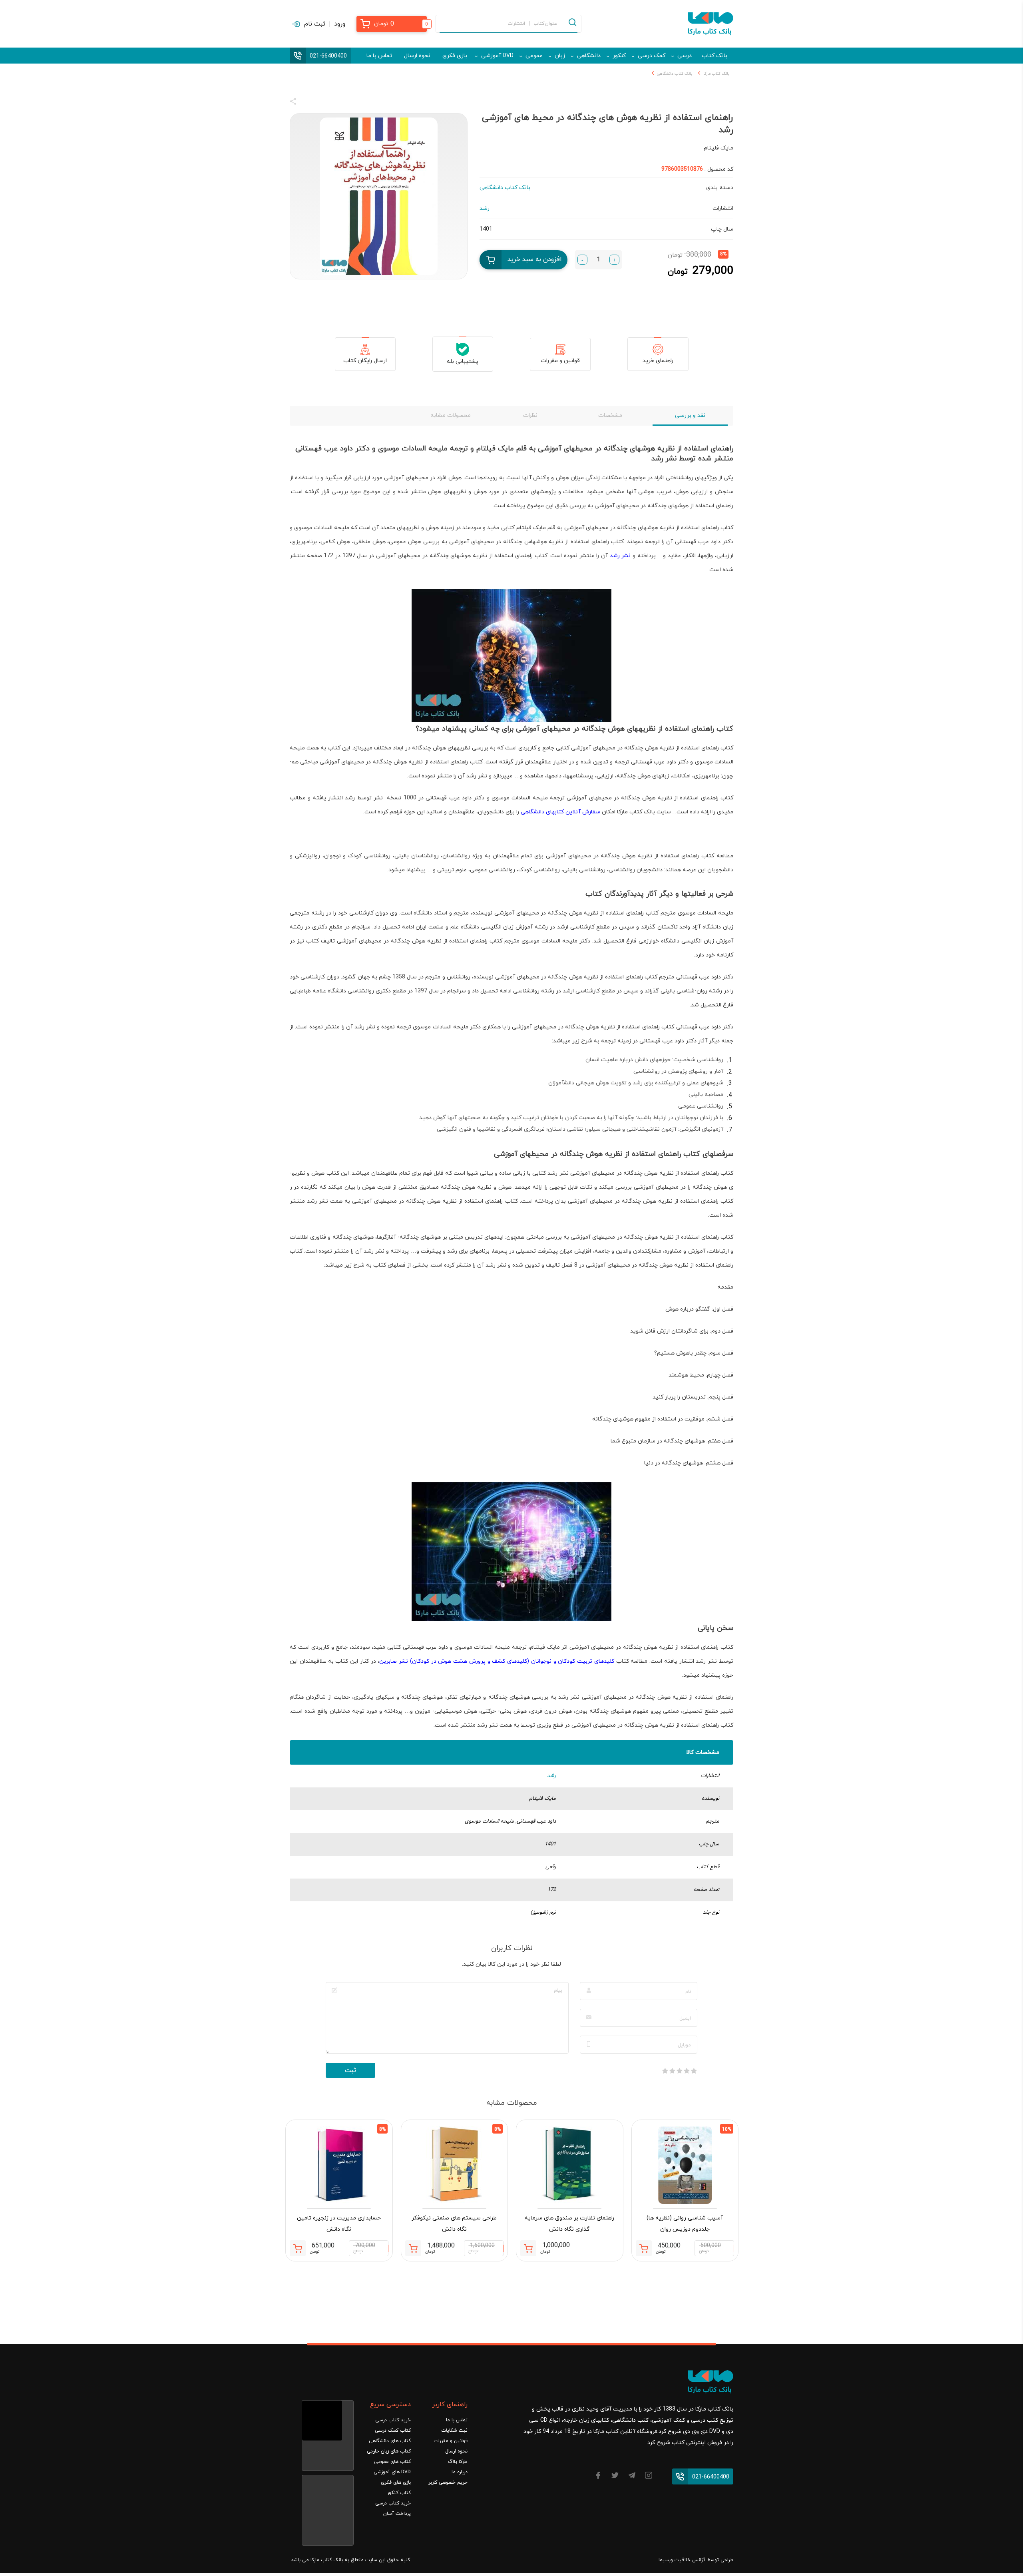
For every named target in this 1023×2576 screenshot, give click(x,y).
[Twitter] (615, 2477)
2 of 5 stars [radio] (687, 2071)
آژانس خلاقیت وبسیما (682, 2560)
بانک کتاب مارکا (716, 74)
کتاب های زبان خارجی (389, 2451)
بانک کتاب (715, 56)
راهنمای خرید (658, 361)
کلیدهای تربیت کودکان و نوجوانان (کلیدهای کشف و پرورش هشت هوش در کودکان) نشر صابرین (497, 1661)
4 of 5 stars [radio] (672, 2071)
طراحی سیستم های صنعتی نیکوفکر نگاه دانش (454, 2224)
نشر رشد (620, 556)
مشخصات (610, 415)
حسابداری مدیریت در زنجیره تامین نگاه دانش (339, 2224)
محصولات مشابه (451, 415)
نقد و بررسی (690, 415)
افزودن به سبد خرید (535, 259)
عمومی (534, 56)
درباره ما (460, 2472)
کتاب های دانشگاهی (390, 2441)
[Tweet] (336, 103)
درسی (685, 56)
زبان (560, 56)
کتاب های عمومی (392, 2462)
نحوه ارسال (417, 56)
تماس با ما (379, 56)
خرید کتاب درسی (393, 2420)
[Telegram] (632, 2477)
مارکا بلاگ (458, 2462)
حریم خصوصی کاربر (448, 2482)
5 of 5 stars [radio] (665, 2071)
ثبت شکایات (454, 2431)
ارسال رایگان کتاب (365, 361)
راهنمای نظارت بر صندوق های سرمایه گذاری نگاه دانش (569, 2224)
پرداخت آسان (397, 2514)
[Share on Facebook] (308, 103)
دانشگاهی (589, 56)
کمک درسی (652, 56)
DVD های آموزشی (392, 2472)
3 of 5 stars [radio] (679, 2071)
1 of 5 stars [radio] (694, 2071)
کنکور (619, 56)
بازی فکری (455, 56)
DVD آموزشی (497, 56)
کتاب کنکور (399, 2493)
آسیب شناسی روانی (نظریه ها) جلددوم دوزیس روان (685, 2224)
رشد (551, 1776)
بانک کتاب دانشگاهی (675, 74)
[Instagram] (649, 2477)
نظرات (530, 415)
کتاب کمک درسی (393, 2431)
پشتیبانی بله (463, 362)
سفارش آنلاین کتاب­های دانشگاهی (560, 812)
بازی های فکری (396, 2482)
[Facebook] (598, 2477)
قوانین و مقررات (560, 361)
